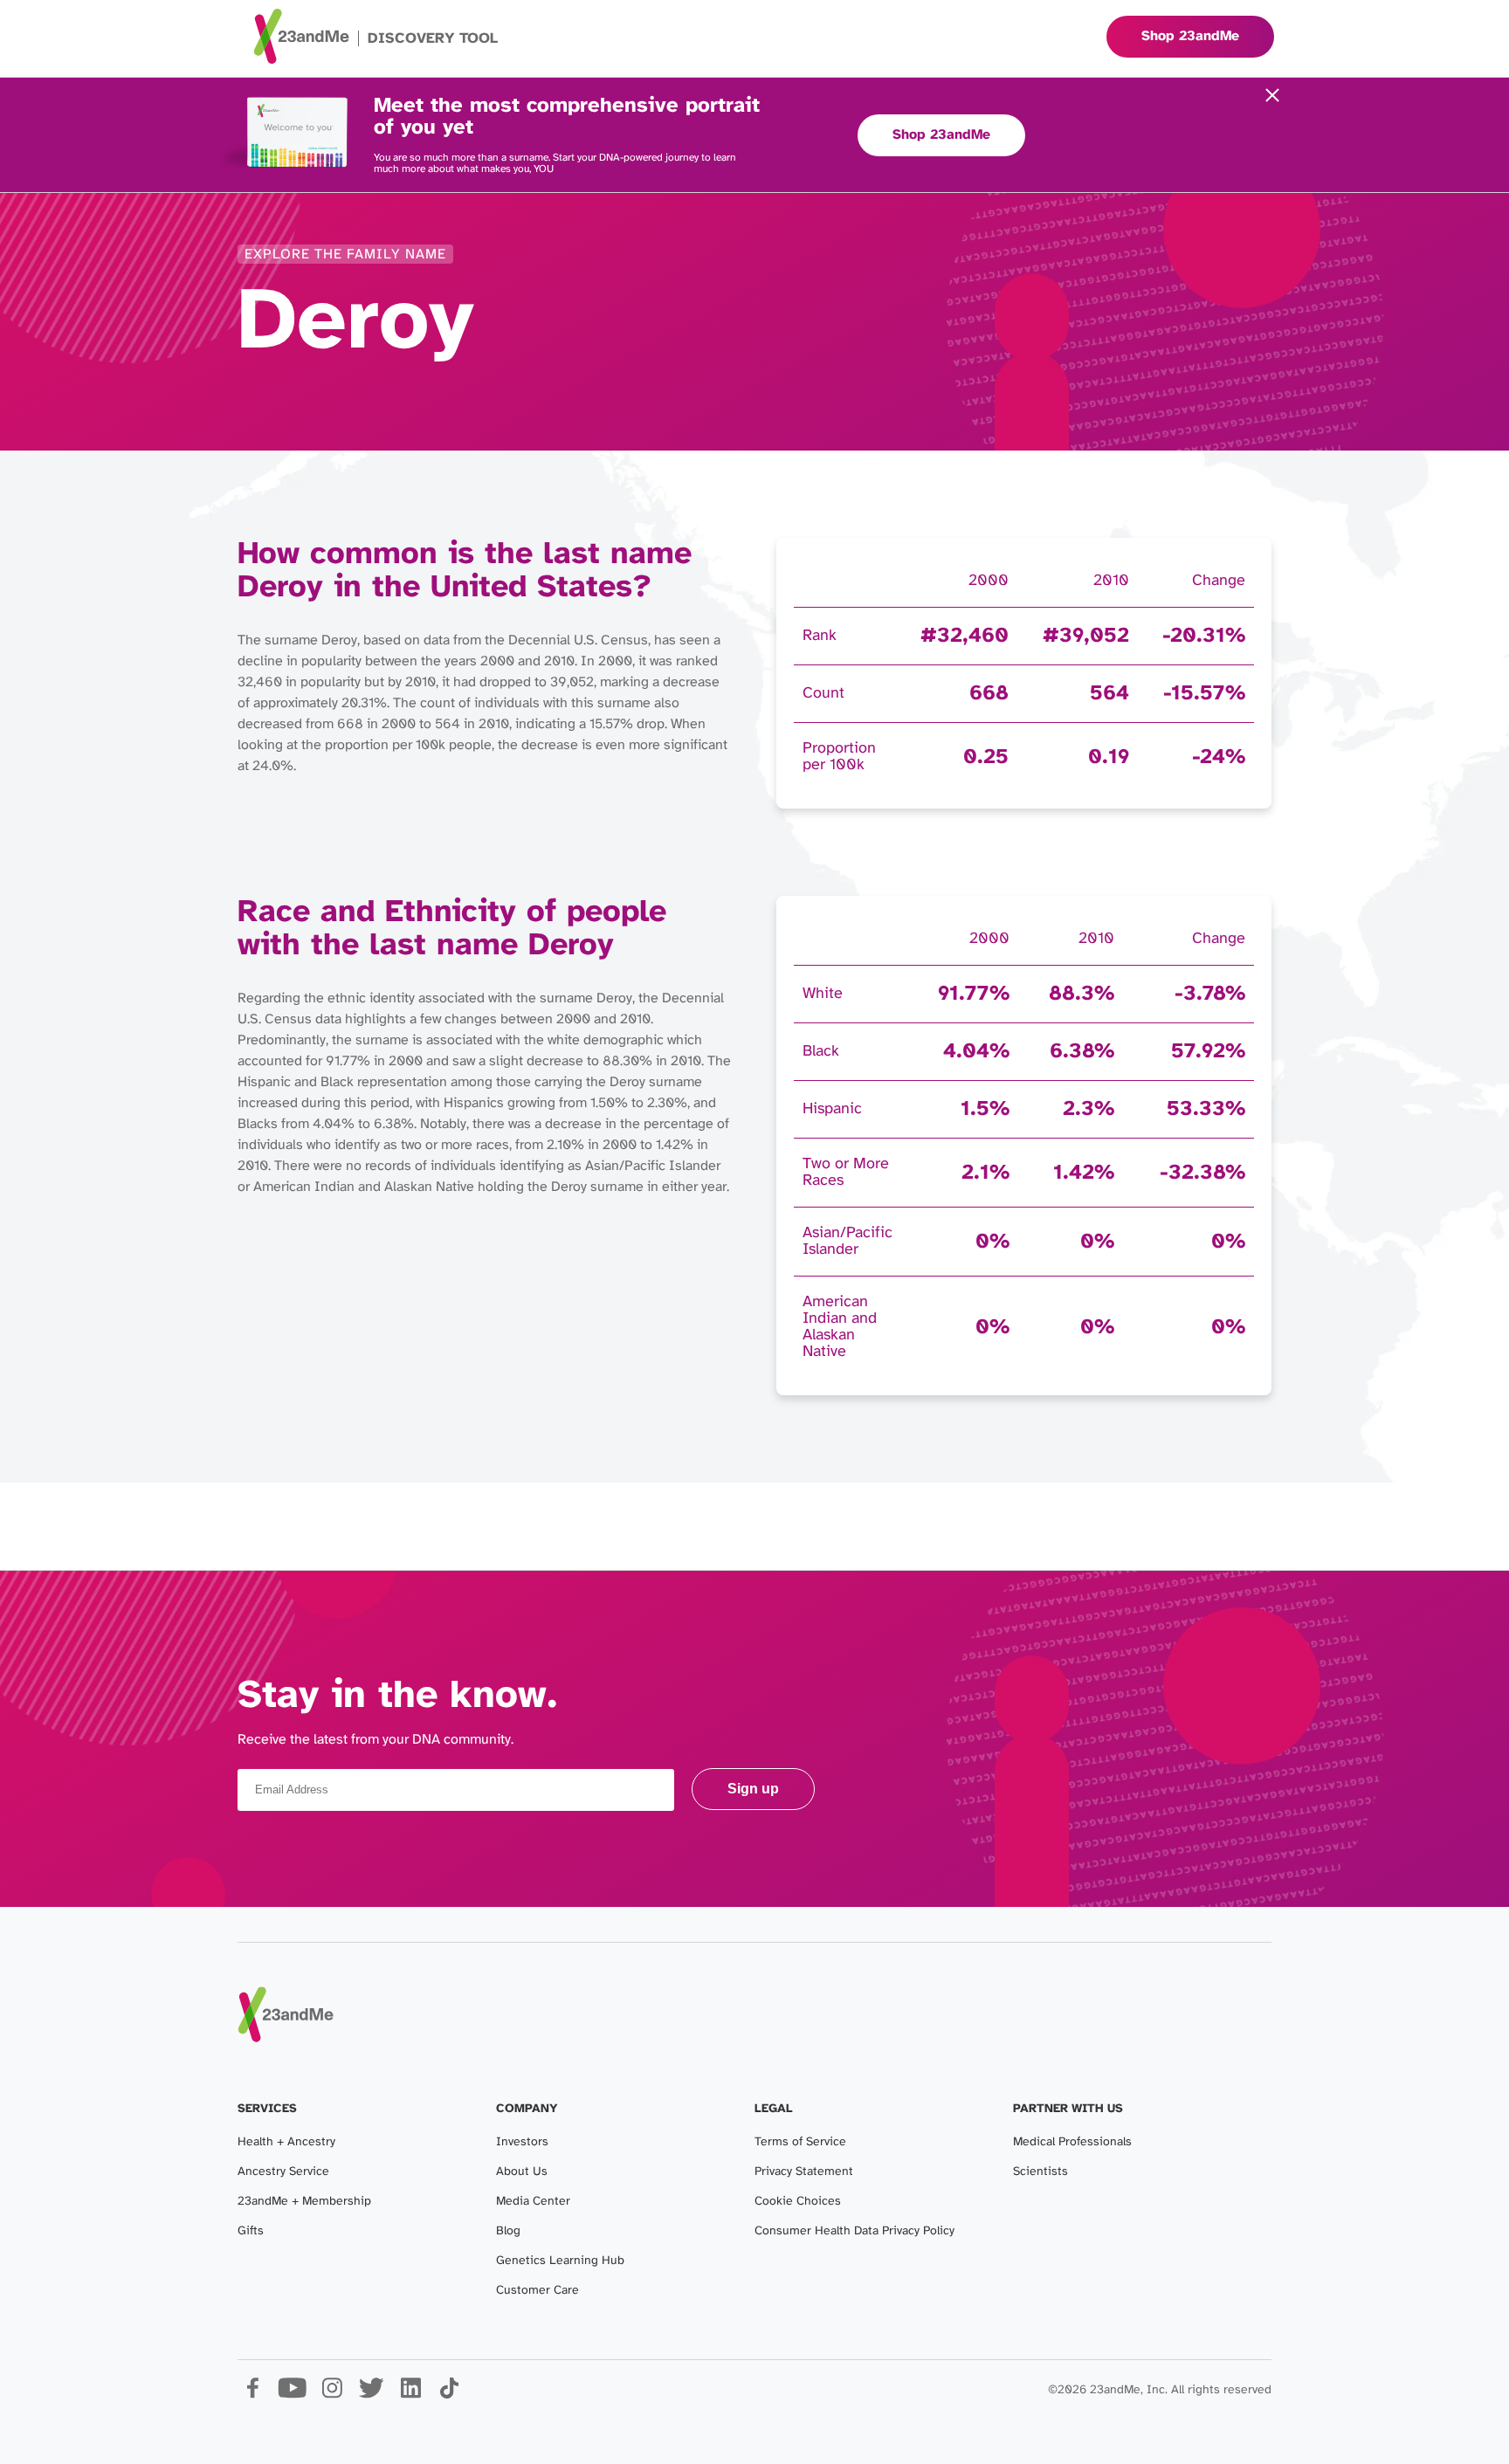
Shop (1190, 36)
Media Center (533, 2202)
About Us (522, 2172)
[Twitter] (371, 2395)
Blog (508, 2231)
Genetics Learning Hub (560, 2261)
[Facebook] (253, 2395)
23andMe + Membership (304, 2202)
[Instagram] (331, 2395)
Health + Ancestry (286, 2142)
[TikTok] (449, 2395)
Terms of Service (800, 2142)
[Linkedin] (410, 2395)
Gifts (251, 2231)
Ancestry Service (283, 2172)
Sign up (753, 1789)
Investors (522, 2142)
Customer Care (537, 2291)
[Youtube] (292, 2395)
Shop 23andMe (941, 135)
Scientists (1040, 2172)
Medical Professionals (1072, 2142)
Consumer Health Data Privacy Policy (854, 2231)
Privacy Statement (804, 2172)
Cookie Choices (798, 2202)
